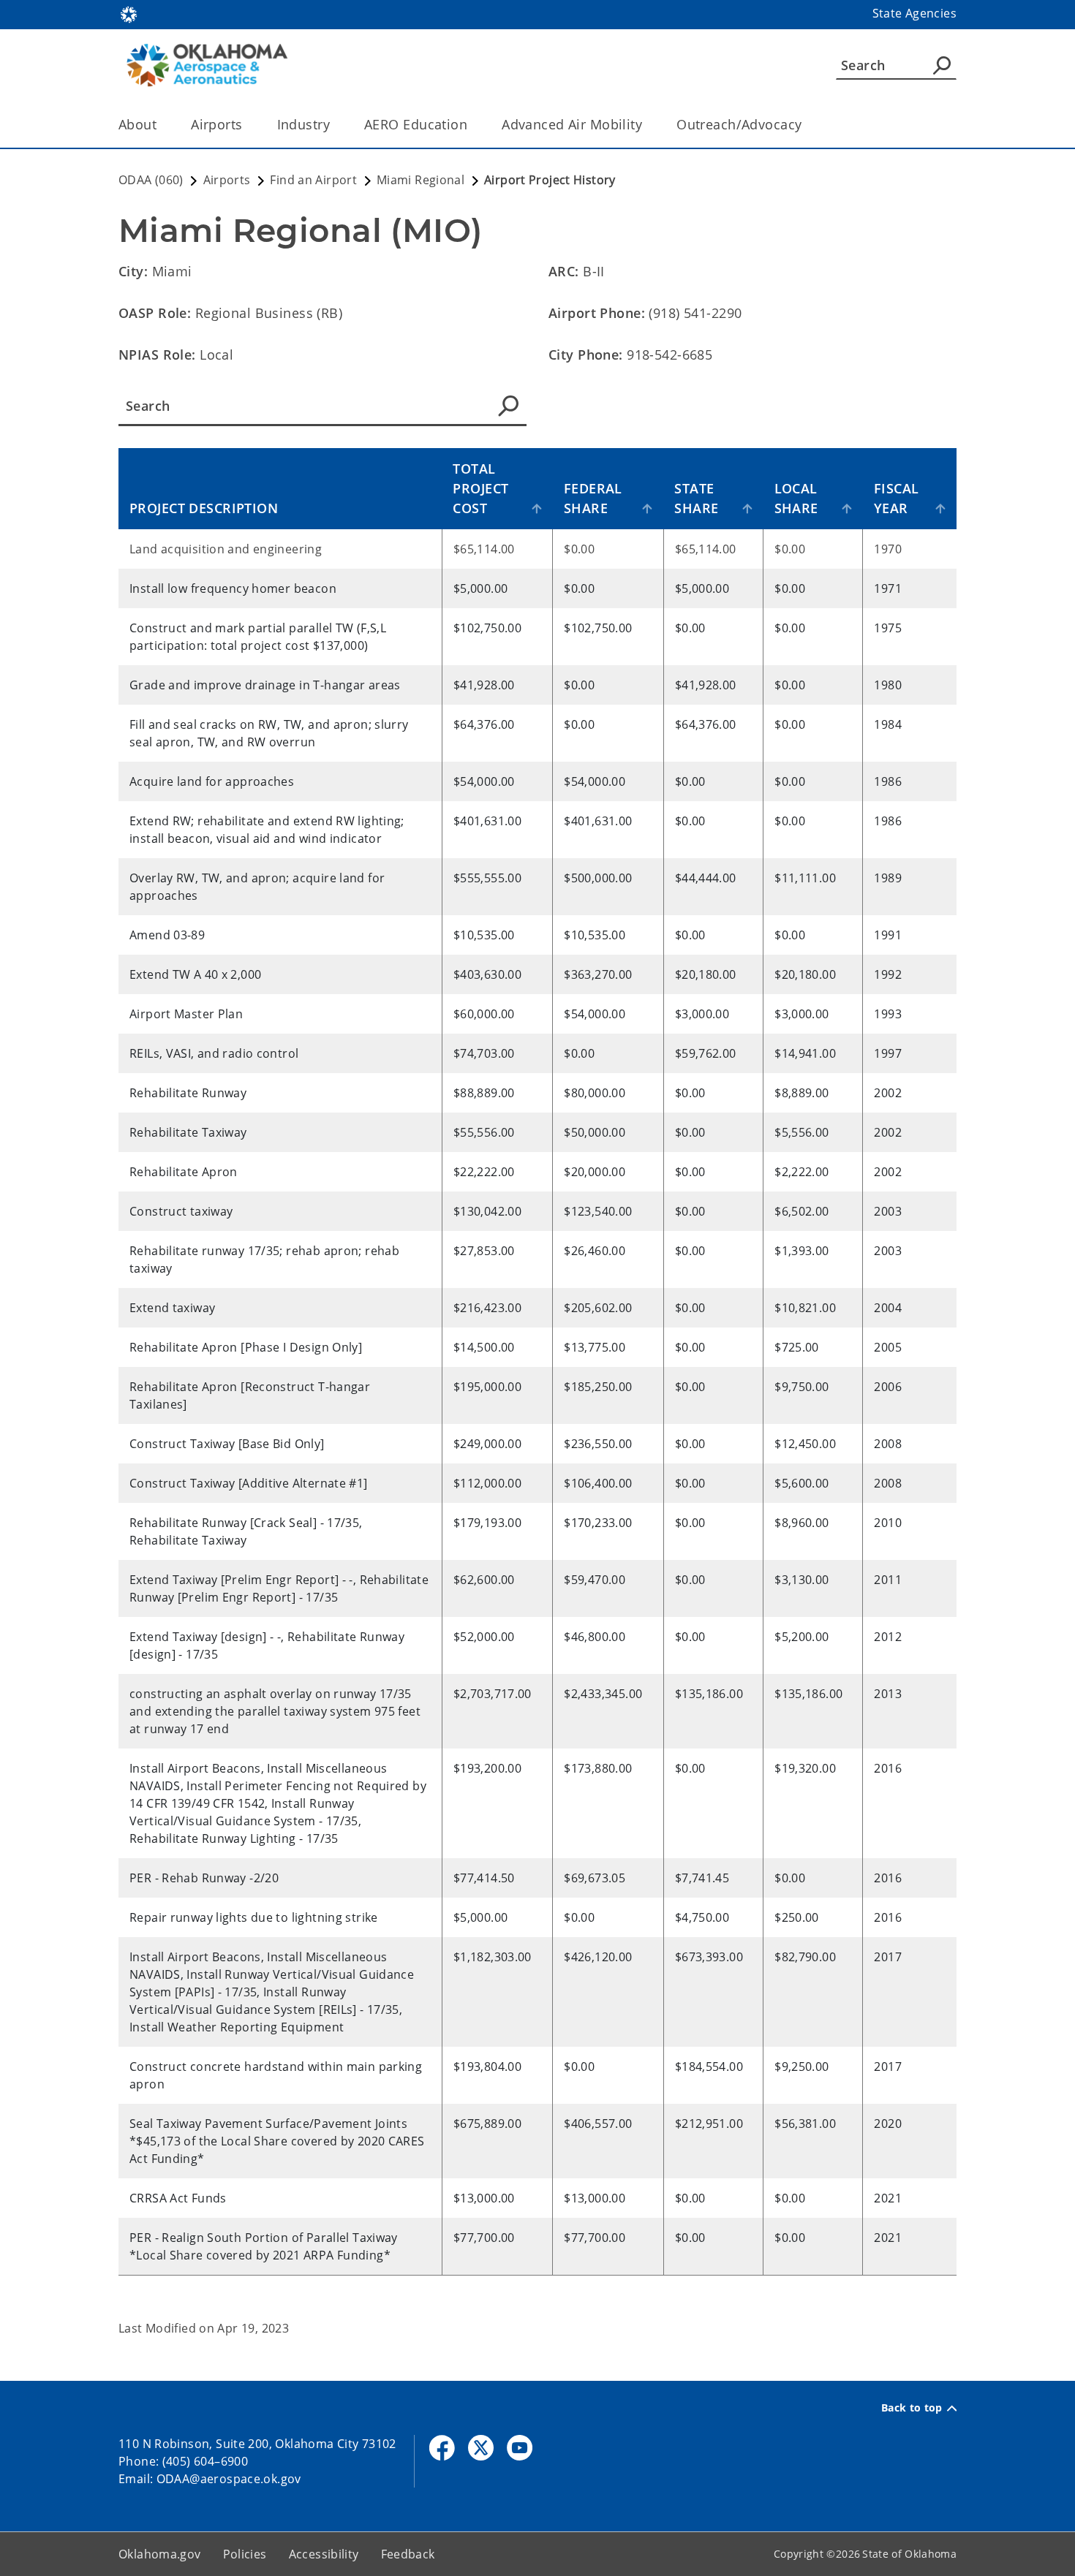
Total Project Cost (480, 488)
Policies (245, 2554)
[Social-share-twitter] (481, 2448)
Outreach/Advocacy (739, 124)
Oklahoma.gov (160, 2554)
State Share (696, 498)
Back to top (912, 2408)
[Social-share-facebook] (442, 2448)
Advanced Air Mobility (572, 124)
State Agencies (914, 13)
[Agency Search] (942, 65)
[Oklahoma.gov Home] (129, 13)
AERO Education (416, 124)
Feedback (408, 2554)
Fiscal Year (897, 498)
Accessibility (324, 2554)
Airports (216, 124)
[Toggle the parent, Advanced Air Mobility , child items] (647, 125)
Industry (303, 124)
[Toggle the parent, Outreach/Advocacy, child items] (806, 125)
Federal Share (593, 498)
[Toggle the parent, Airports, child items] (248, 125)
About (137, 124)
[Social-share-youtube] (520, 2448)
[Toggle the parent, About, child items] (161, 125)
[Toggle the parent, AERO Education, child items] (472, 125)
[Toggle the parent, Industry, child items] (335, 125)
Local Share (796, 498)
